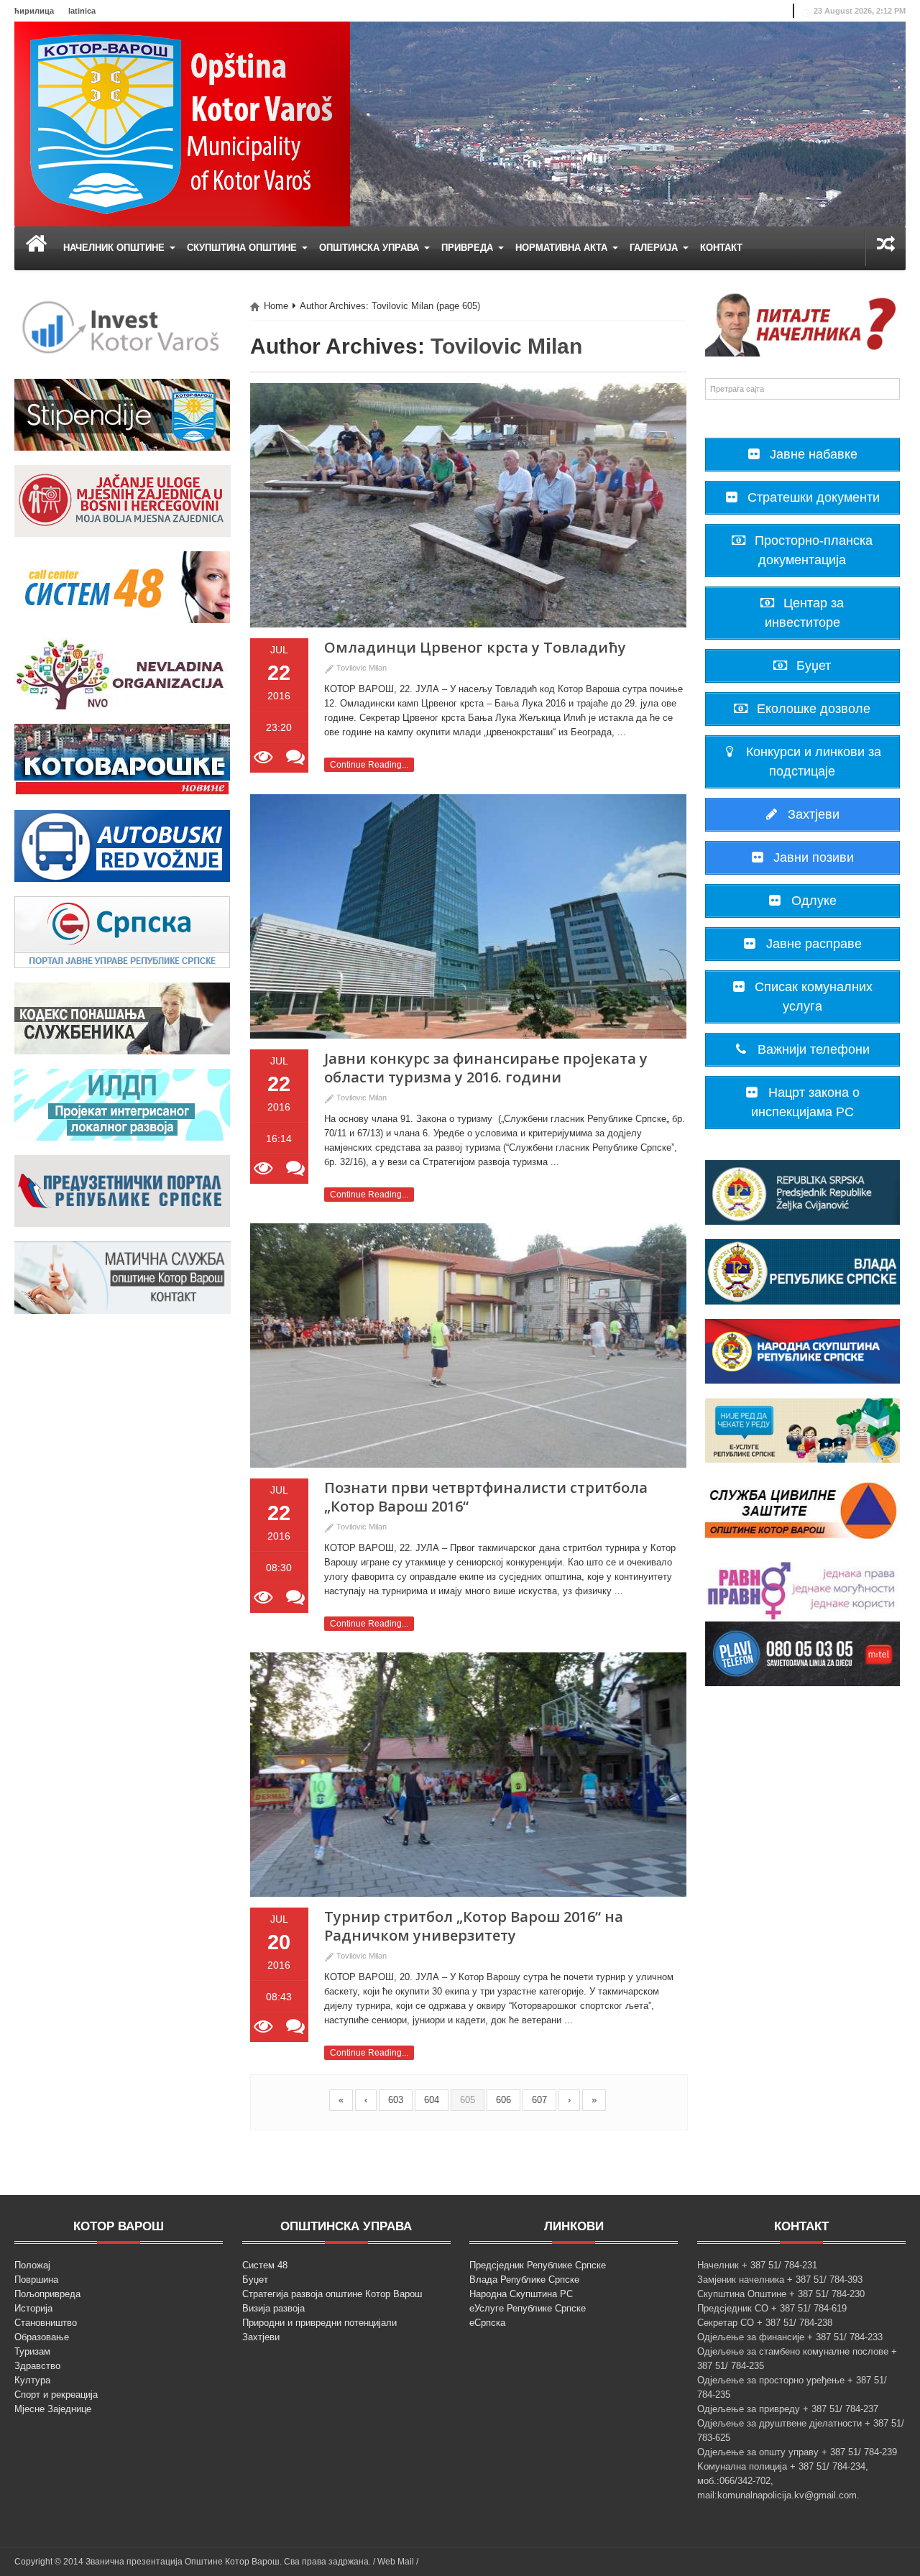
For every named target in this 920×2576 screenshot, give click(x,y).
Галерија (655, 248)
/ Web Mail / (396, 2562)
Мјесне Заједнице (53, 2409)
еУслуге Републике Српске (528, 2308)
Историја (33, 2308)
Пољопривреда (47, 2294)
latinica (82, 11)
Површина (36, 2280)
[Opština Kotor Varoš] (182, 123)
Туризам (32, 2351)
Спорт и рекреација (56, 2395)
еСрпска (487, 2323)
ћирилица (34, 11)
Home (276, 306)
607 (539, 2100)
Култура (32, 2380)
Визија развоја (273, 2308)
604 (432, 2100)
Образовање (42, 2337)
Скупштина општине (243, 248)
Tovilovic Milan (506, 346)
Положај (32, 2265)
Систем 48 (265, 2265)
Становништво (46, 2323)
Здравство (37, 2366)
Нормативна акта (563, 248)
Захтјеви (261, 2337)
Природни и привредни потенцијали (319, 2323)
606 (503, 2100)
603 (396, 2100)
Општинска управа (371, 248)
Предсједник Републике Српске (538, 2265)
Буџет (255, 2280)
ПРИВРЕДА (469, 248)
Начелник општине (115, 248)
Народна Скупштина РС (521, 2294)
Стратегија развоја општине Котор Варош (332, 2294)
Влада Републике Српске (524, 2280)
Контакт (721, 248)
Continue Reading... (369, 765)
